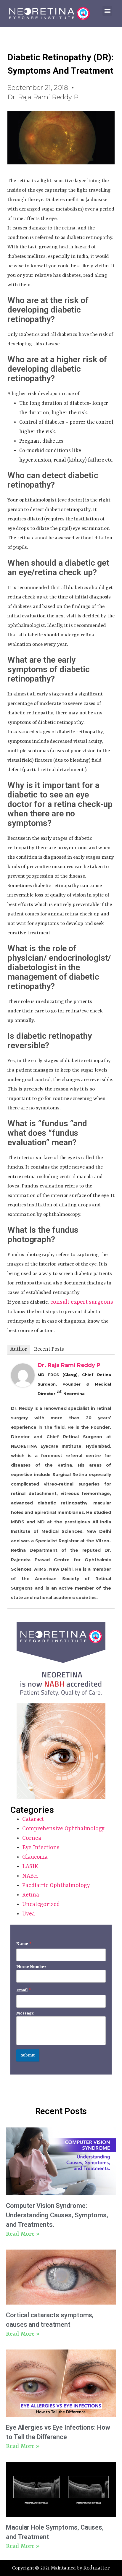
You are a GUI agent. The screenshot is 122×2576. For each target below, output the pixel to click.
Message (25, 2013)
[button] (107, 11)
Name (24, 1944)
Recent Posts (49, 1349)
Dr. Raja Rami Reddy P (69, 1365)
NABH (30, 1876)
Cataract (33, 1819)
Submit (28, 2055)
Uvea (29, 1914)
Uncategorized (41, 1905)
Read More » (23, 2234)
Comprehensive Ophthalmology (63, 1829)
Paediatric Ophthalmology (56, 1886)
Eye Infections (41, 1848)
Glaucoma (35, 1857)
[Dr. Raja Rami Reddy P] (23, 1385)
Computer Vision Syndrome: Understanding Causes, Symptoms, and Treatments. (57, 2215)
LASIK (30, 1867)
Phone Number (31, 1967)
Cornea (32, 1838)
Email (24, 1990)
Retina (30, 1895)
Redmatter (96, 2568)
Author (19, 1349)
